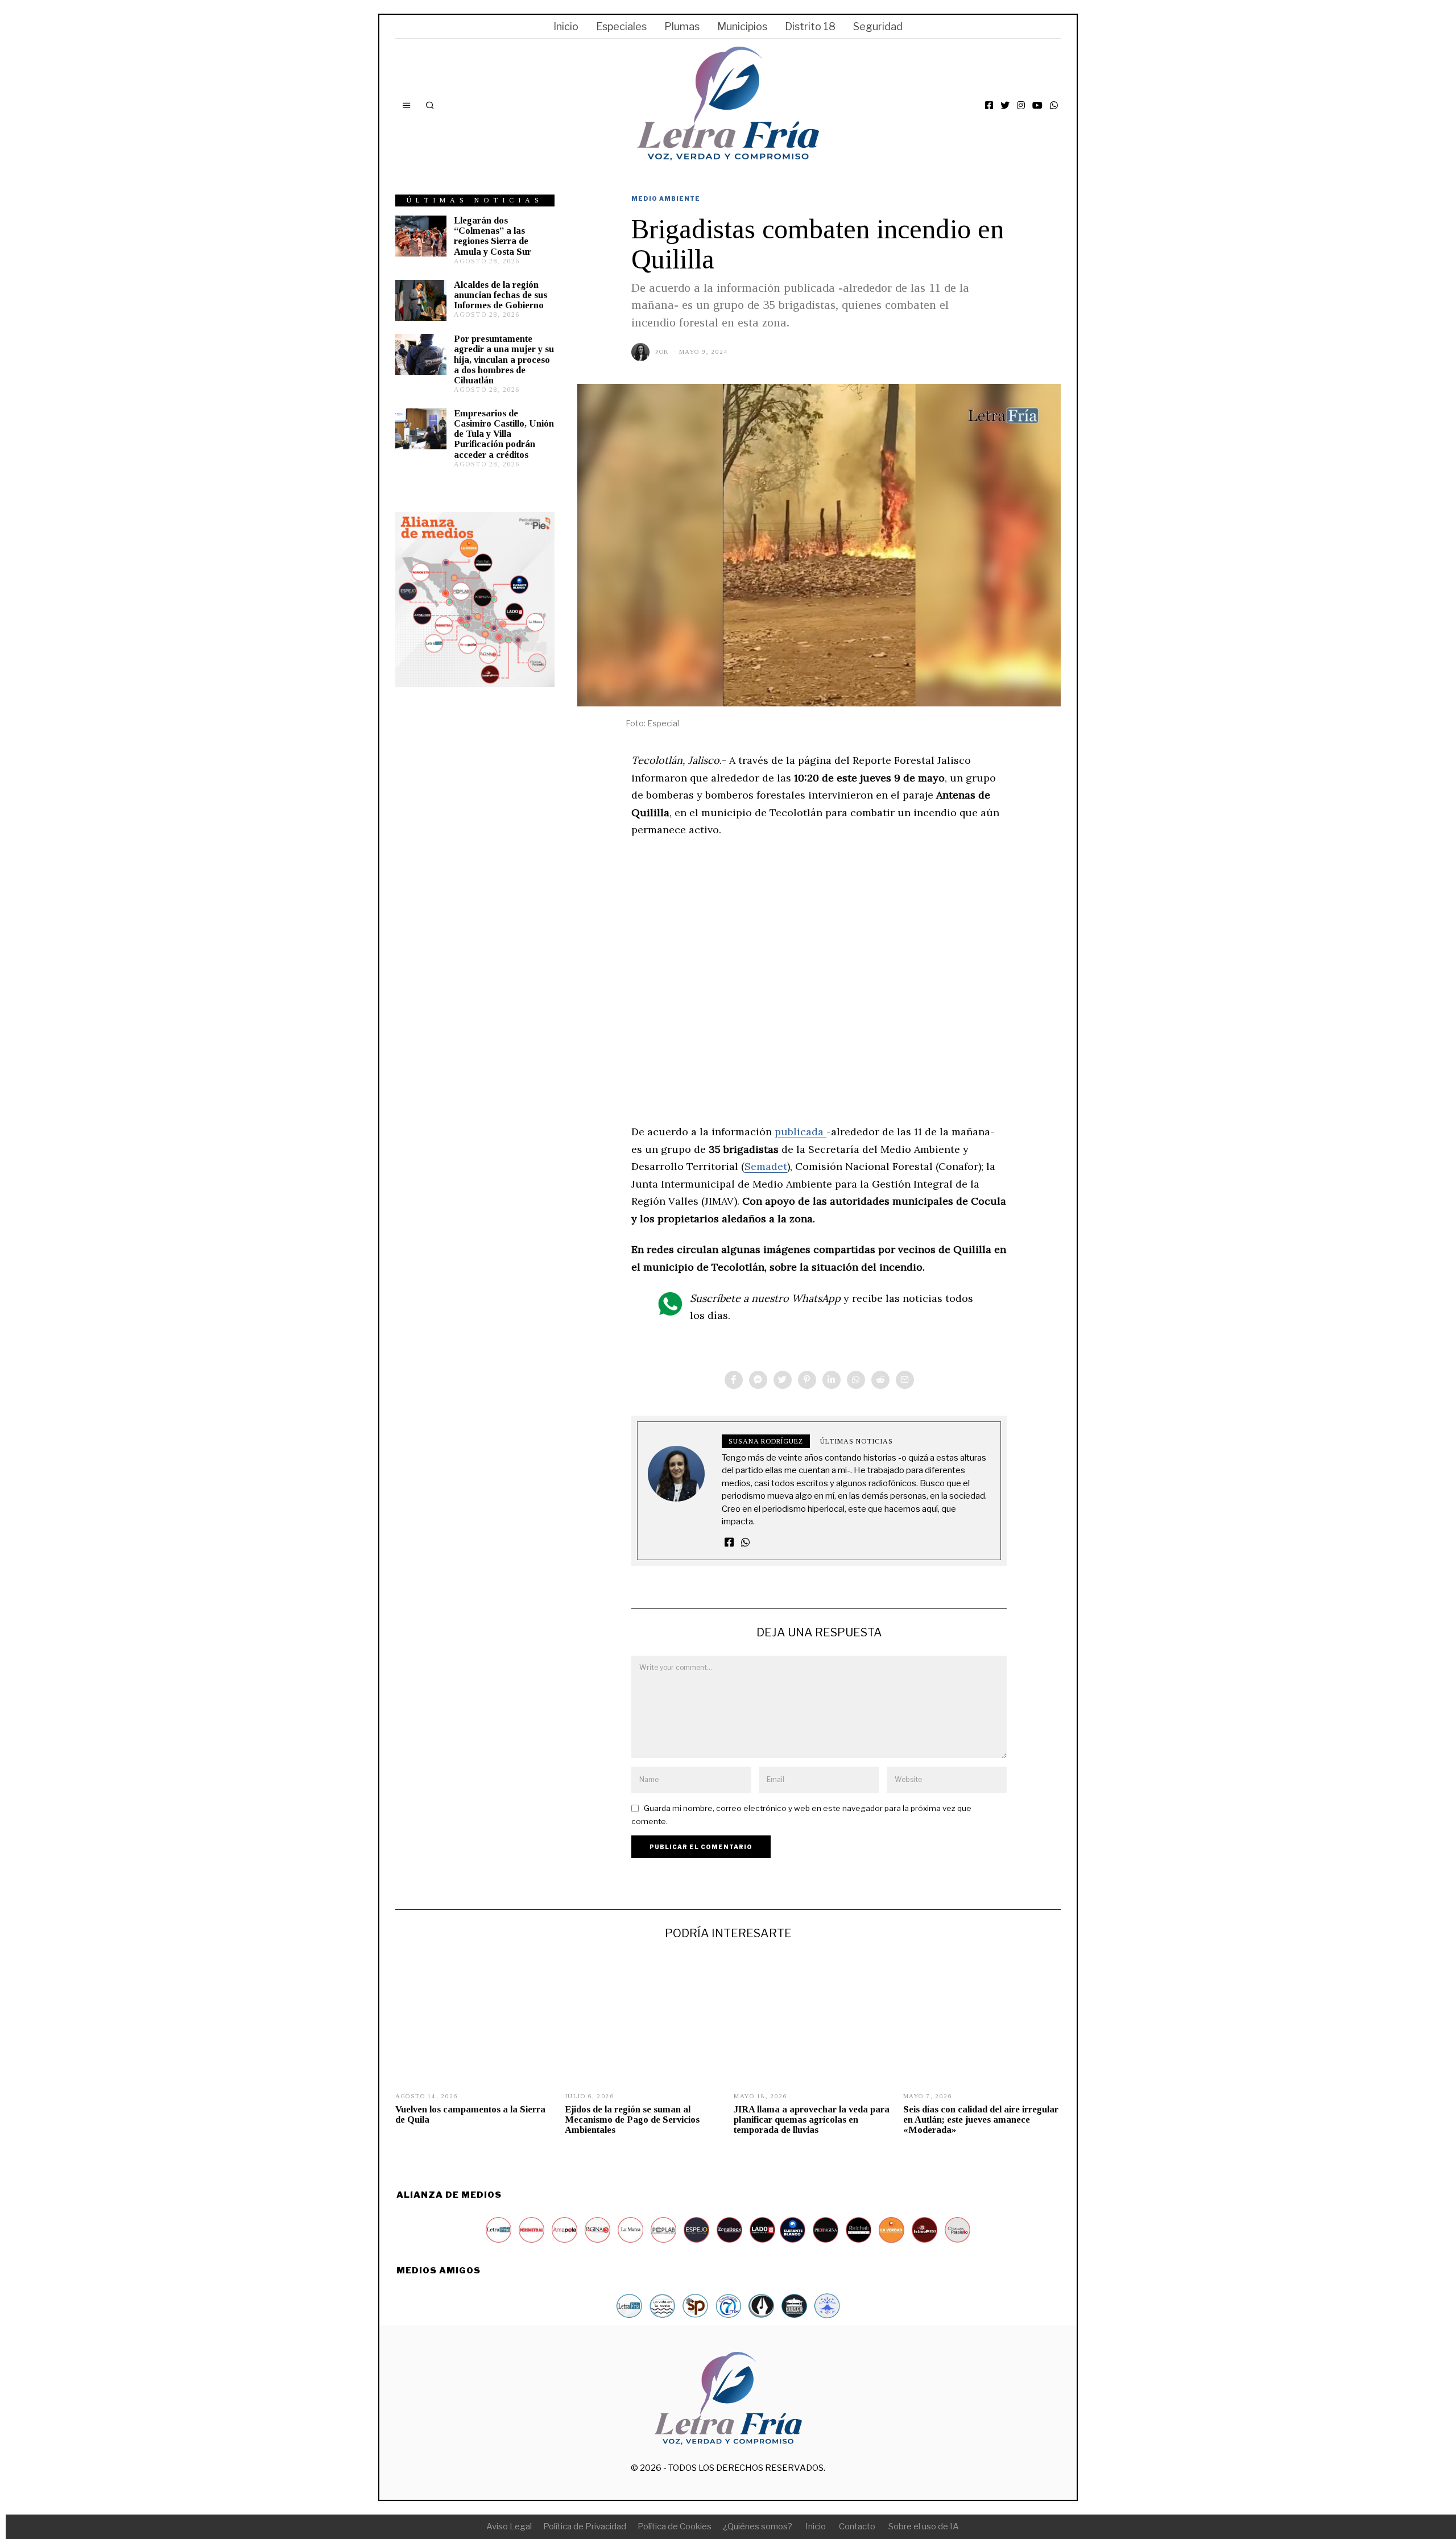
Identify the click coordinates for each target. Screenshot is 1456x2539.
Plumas (682, 26)
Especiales (621, 26)
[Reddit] (880, 1380)
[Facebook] (989, 105)
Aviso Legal (509, 2526)
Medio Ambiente (666, 199)
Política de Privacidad (585, 2526)
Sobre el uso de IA (924, 2526)
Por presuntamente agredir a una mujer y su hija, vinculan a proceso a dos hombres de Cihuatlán (504, 359)
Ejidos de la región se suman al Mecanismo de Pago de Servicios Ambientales (632, 2120)
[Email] (905, 1380)
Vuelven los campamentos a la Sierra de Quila (470, 2114)
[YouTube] (1037, 105)
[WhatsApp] (1054, 105)
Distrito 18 (810, 26)
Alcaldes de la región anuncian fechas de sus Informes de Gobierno (500, 295)
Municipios (742, 26)
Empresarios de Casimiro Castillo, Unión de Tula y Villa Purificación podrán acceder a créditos (504, 434)
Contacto (857, 2526)
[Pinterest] (807, 1380)
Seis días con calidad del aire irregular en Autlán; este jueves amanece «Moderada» (981, 2120)
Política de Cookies (675, 2526)
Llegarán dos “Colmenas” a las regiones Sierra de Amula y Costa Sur (493, 236)
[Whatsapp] (856, 1380)
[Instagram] (1021, 105)
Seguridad (878, 26)
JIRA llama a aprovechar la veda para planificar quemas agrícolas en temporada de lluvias (812, 2120)
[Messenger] (758, 1380)
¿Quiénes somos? (758, 2526)
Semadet (766, 1166)
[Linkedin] (832, 1380)
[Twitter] (1005, 105)
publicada (801, 1132)
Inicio (566, 26)
